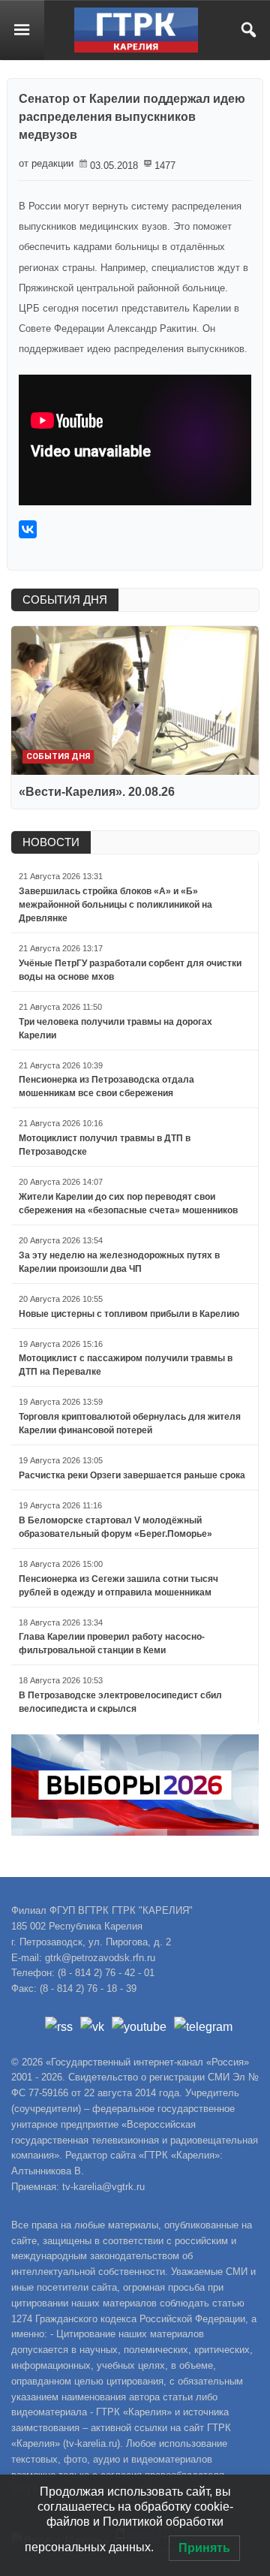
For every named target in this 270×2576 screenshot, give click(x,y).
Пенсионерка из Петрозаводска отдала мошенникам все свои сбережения (106, 1086)
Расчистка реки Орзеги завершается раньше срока (132, 1475)
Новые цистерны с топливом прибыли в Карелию (129, 1314)
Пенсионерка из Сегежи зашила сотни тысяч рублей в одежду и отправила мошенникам (118, 1586)
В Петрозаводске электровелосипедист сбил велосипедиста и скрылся (120, 1702)
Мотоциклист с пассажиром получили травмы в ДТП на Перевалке (126, 1365)
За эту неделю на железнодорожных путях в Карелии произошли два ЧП (119, 1262)
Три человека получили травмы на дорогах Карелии (115, 1029)
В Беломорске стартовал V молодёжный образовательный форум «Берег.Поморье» (115, 1527)
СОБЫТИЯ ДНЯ (65, 600)
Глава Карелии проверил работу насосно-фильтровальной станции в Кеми (112, 1644)
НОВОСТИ (51, 842)
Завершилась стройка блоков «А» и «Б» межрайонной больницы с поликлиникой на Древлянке (115, 905)
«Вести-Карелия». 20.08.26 (97, 792)
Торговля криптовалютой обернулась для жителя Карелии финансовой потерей (130, 1424)
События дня (58, 756)
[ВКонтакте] (28, 529)
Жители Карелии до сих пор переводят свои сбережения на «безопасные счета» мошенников (128, 1204)
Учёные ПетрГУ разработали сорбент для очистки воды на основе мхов (130, 970)
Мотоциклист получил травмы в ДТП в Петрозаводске (105, 1145)
